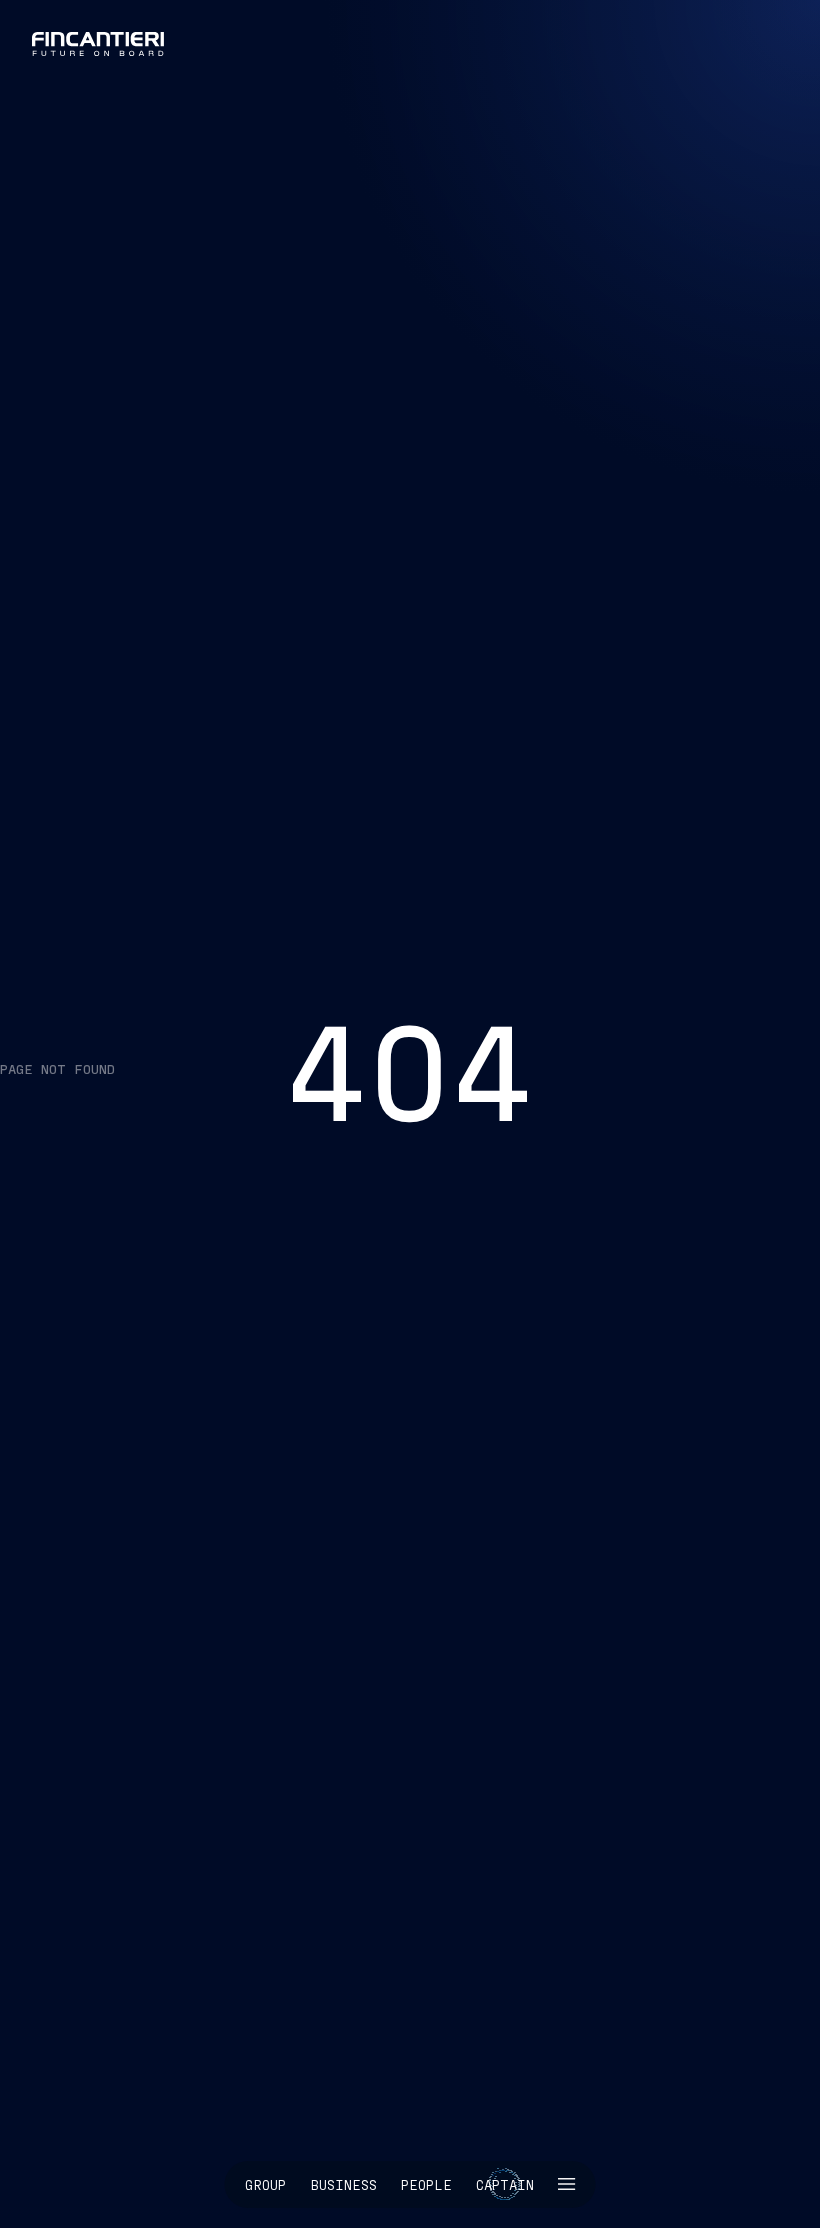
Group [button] (265, 2184)
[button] (567, 2184)
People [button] (426, 2184)
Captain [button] (505, 2184)
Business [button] (343, 2184)
